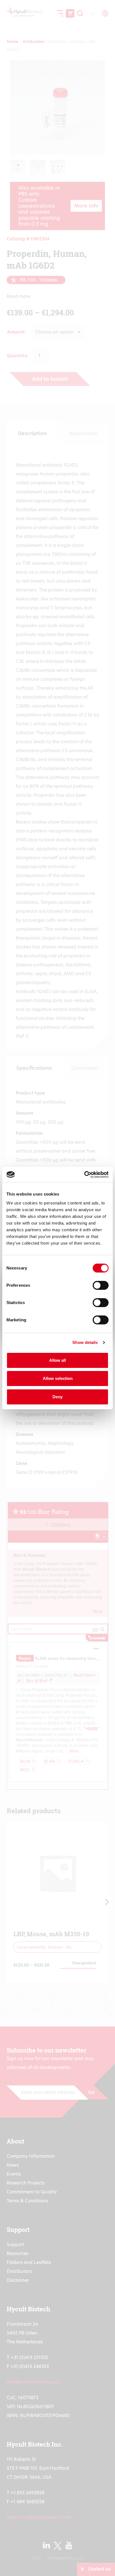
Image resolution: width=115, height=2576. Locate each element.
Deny (57, 1397)
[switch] (101, 1285)
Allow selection (58, 1378)
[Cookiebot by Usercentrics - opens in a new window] (84, 1175)
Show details (85, 1342)
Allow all (57, 1360)
